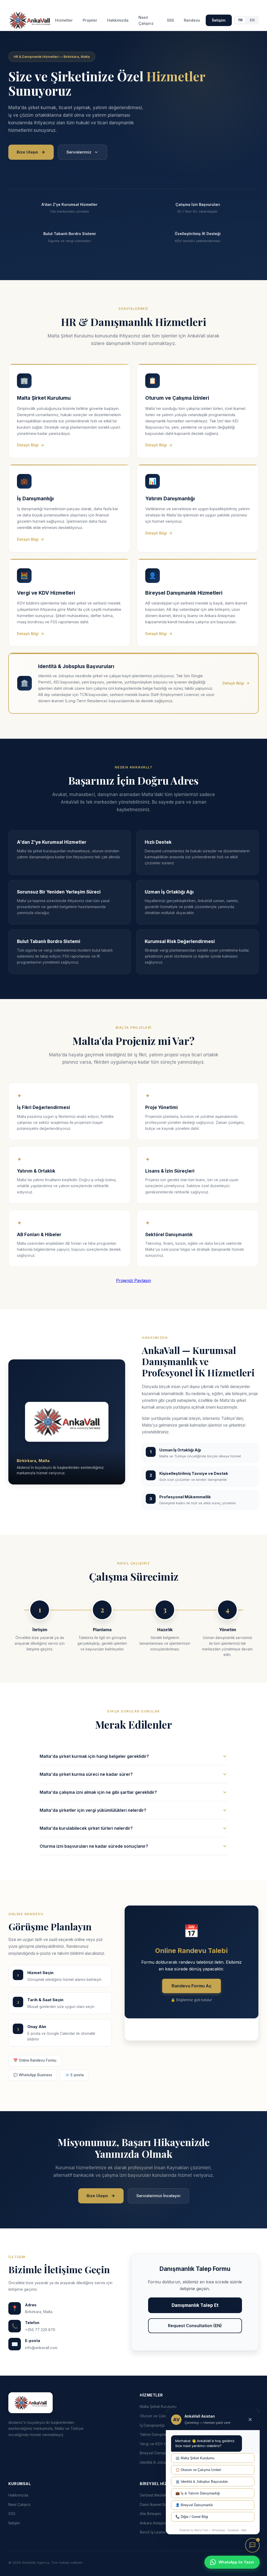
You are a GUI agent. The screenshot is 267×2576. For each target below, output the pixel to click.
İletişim (219, 20)
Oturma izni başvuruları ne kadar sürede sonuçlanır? (94, 1846)
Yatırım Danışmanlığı (156, 2434)
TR (240, 20)
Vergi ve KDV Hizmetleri (160, 2444)
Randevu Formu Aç (192, 1986)
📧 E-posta (74, 2075)
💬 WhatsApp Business (33, 2075)
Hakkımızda (118, 20)
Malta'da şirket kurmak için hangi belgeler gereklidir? (94, 1756)
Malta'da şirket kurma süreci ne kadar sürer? (86, 1774)
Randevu (192, 20)
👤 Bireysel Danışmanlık (194, 2505)
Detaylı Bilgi (28, 445)
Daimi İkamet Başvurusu (160, 2504)
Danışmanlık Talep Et (195, 2305)
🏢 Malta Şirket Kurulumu (195, 2458)
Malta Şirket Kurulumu (158, 2406)
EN (252, 20)
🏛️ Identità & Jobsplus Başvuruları (202, 2482)
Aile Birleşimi (150, 2514)
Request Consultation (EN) (195, 2326)
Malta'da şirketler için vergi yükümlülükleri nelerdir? (93, 1810)
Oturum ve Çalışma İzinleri (162, 2416)
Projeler (90, 20)
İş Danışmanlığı (152, 2425)
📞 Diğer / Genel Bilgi (192, 2517)
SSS (170, 20)
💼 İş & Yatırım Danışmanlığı (198, 2493)
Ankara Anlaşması (155, 2523)
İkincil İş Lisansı (153, 2532)
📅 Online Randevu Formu (35, 2060)
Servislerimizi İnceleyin (158, 2196)
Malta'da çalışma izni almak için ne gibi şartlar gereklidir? (98, 1792)
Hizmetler (64, 20)
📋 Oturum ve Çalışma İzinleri (198, 2470)
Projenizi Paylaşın (133, 1280)
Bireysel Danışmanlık (157, 2453)
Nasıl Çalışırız (146, 20)
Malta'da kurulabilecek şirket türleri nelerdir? (86, 1828)
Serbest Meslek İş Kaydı (161, 2495)
